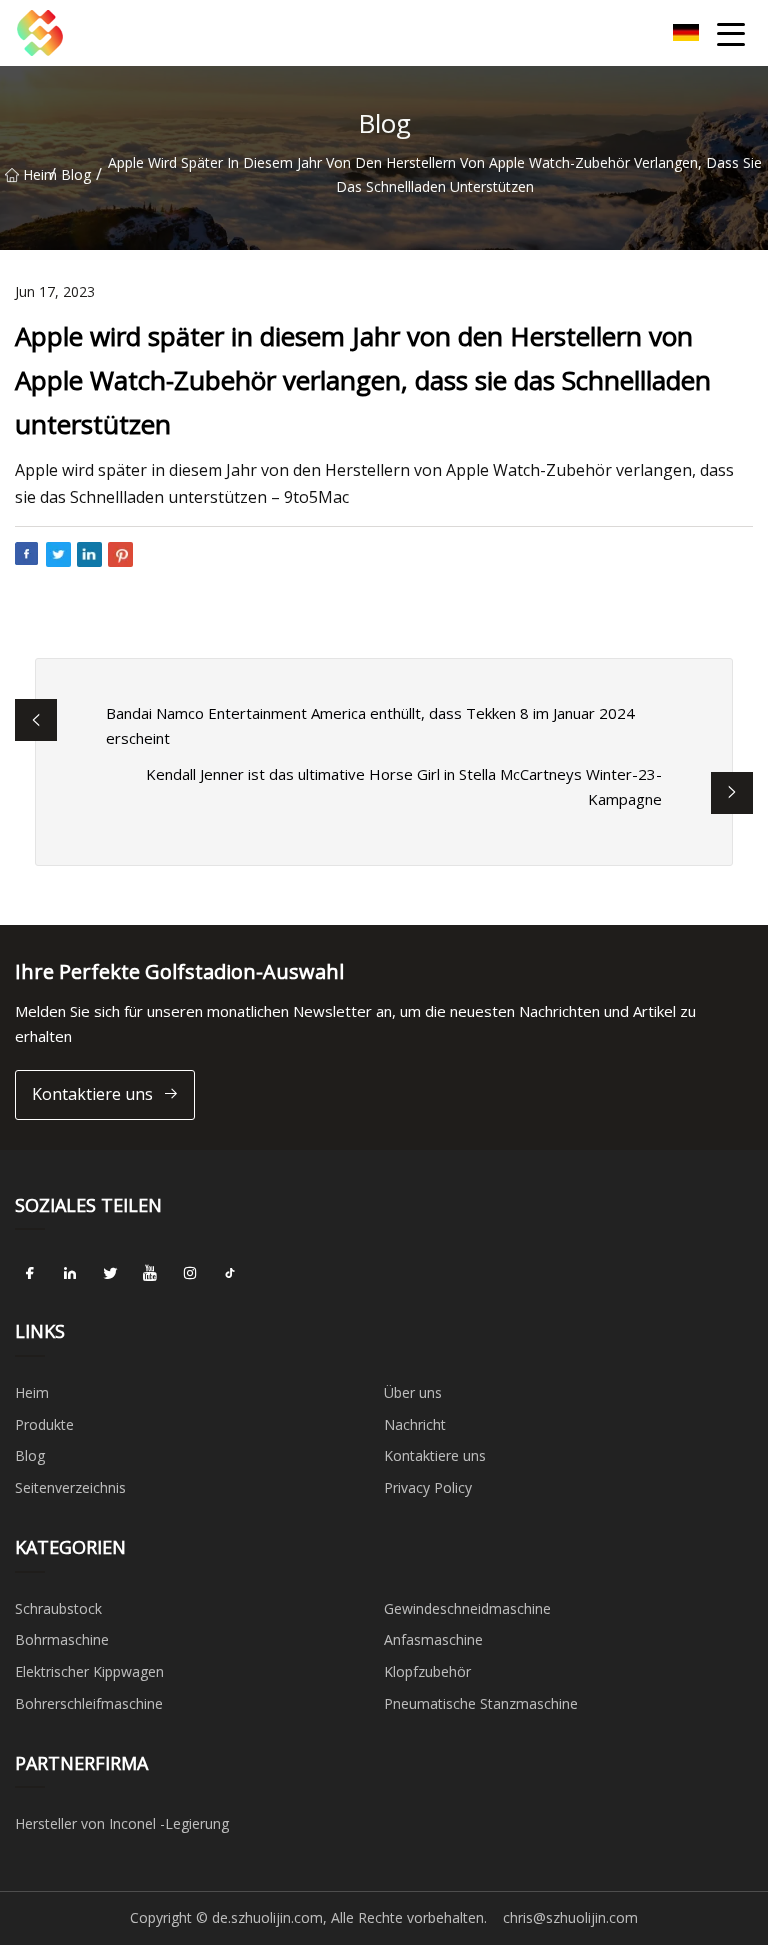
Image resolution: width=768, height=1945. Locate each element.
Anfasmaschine (433, 1639)
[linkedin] (70, 1273)
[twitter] (110, 1273)
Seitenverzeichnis (70, 1487)
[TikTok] (230, 1273)
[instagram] (190, 1273)
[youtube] (150, 1273)
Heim (36, 174)
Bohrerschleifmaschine (89, 1703)
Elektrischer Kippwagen (89, 1671)
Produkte (44, 1424)
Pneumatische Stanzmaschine (481, 1703)
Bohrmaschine (62, 1639)
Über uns (413, 1392)
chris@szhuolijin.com (570, 1917)
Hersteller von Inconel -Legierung (122, 1823)
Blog (76, 174)
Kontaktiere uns (92, 1094)
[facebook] (30, 1273)
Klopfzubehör (427, 1671)
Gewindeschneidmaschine (467, 1608)
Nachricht (415, 1424)
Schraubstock (58, 1608)
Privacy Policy (428, 1487)
